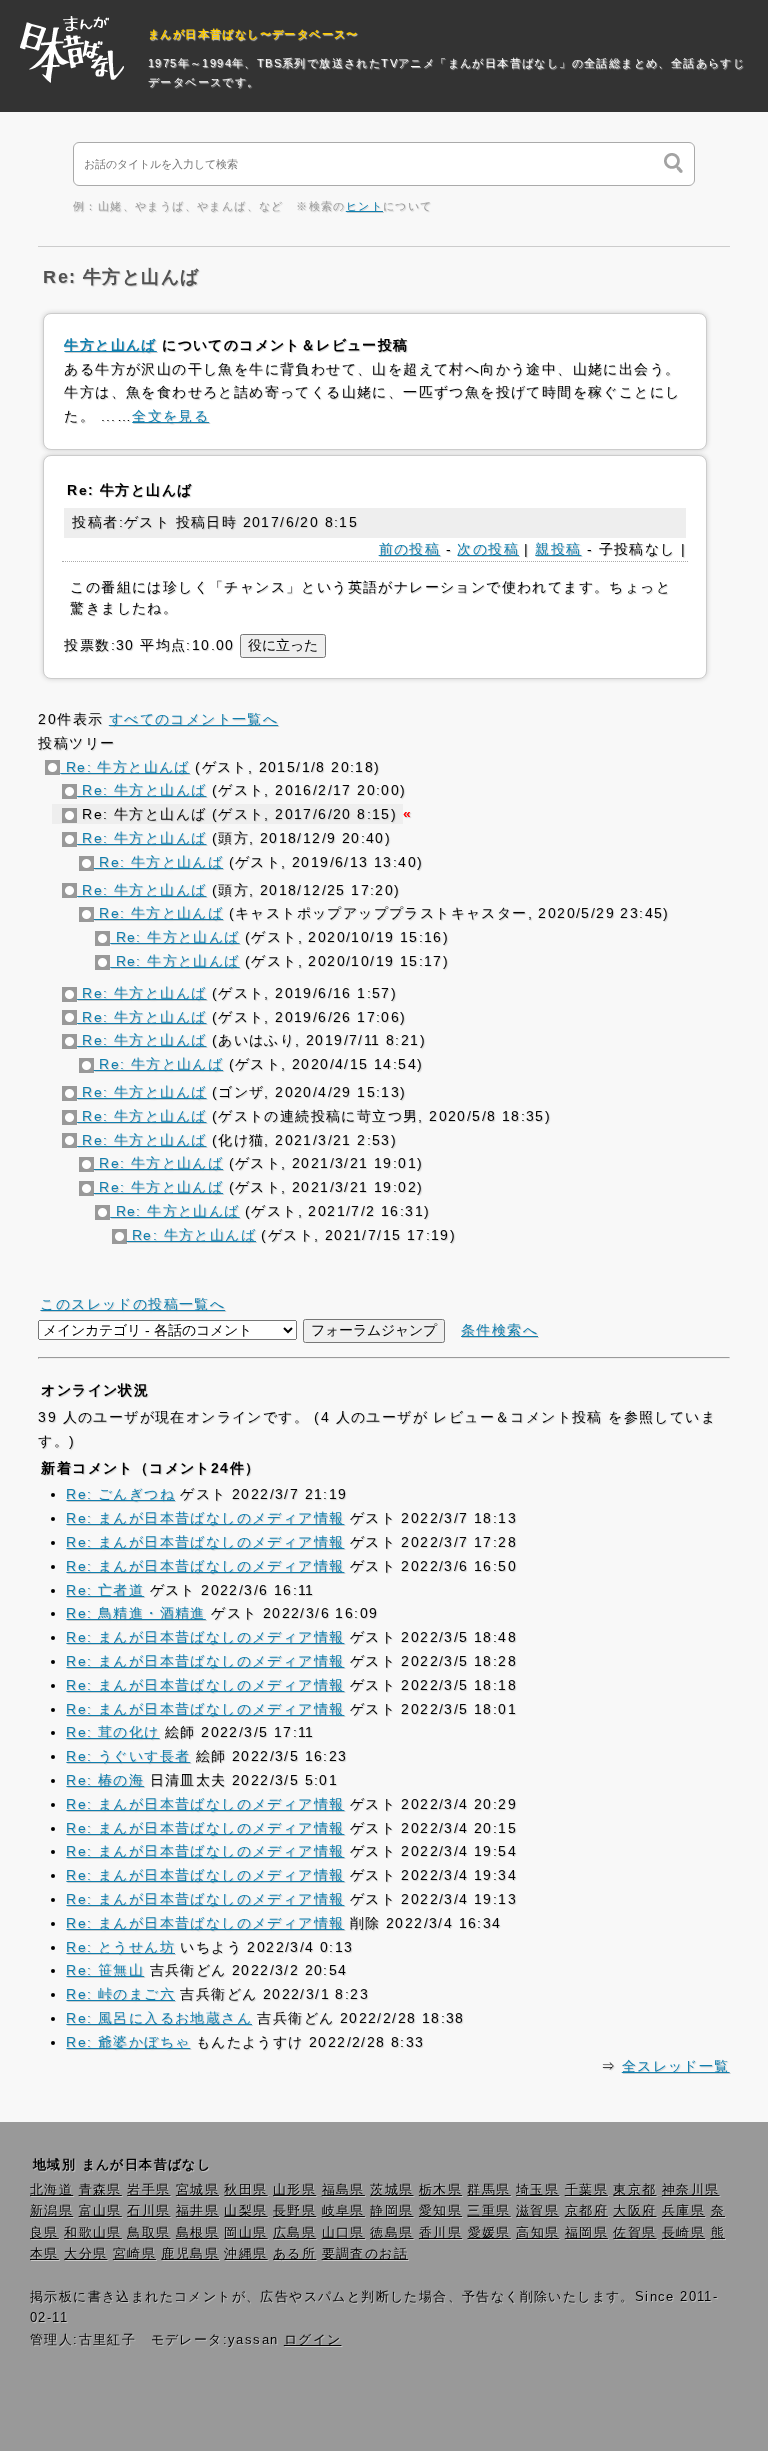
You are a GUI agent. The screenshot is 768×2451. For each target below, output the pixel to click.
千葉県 (586, 2190)
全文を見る (170, 416)
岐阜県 (343, 2211)
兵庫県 (683, 2211)
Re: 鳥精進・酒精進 (135, 1613)
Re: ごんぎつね (120, 1494)
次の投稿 (488, 549)
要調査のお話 (365, 2254)
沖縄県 (245, 2254)
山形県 (294, 2190)
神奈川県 (691, 2190)
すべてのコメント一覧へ (193, 719)
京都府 (586, 2211)
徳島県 (391, 2233)
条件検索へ (499, 1330)
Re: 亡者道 (105, 1590)
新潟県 (51, 2211)
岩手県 (148, 2190)
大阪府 (634, 2211)
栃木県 (440, 2190)
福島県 (343, 2190)
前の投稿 (410, 549)
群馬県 (488, 2190)
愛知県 (440, 2211)
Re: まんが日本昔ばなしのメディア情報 (205, 1518)
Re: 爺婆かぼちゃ (128, 2042)
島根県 (197, 2233)
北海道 (51, 2190)
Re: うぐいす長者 (128, 1756)
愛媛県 (489, 2233)
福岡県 (586, 2233)
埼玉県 (537, 2190)
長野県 (294, 2211)
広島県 (294, 2233)
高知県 (537, 2233)
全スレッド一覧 (676, 2066)
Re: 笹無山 (105, 1970)
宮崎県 (134, 2254)
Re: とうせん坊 (120, 1947)
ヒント (364, 206)
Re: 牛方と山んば (124, 767)
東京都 (634, 2190)
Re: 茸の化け (112, 1732)
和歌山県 (93, 2233)
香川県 (440, 2233)
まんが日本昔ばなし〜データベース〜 (253, 34)
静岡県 (391, 2211)
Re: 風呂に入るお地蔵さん (159, 2018)
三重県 (488, 2211)
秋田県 (245, 2190)
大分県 (85, 2254)
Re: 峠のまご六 (120, 1994)
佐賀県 (634, 2233)
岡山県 (245, 2233)
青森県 (100, 2190)
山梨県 (245, 2211)
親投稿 (558, 549)
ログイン (313, 2340)
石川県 (148, 2211)
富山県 (100, 2211)
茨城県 (391, 2190)
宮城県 (197, 2190)
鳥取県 (148, 2233)
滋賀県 (537, 2211)
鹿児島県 (190, 2254)
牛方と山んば (110, 345)
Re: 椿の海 (105, 1780)
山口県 (343, 2233)
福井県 (197, 2211)
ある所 (294, 2254)
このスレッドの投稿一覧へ (132, 1304)
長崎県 (683, 2233)
